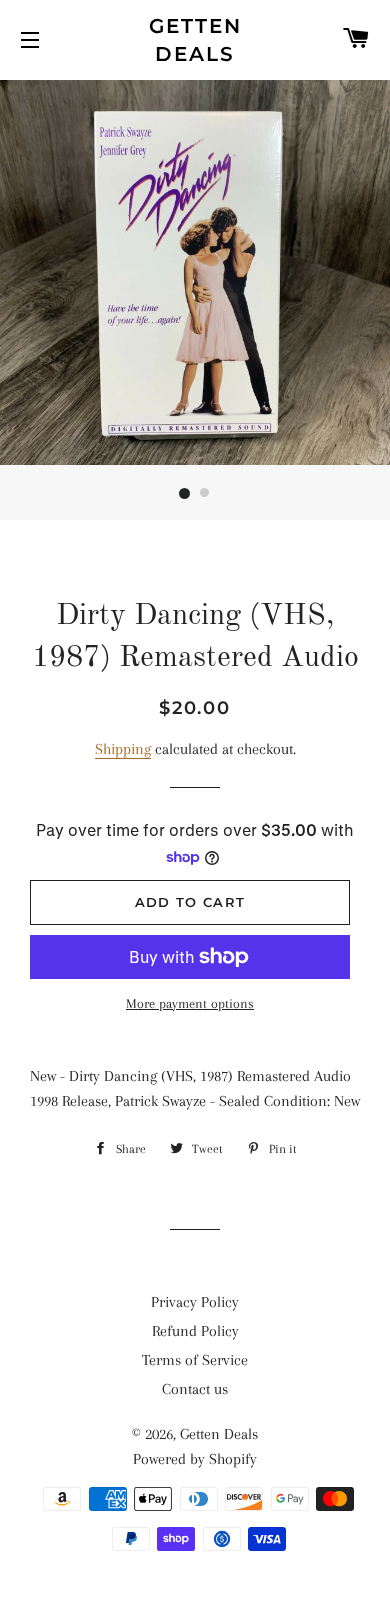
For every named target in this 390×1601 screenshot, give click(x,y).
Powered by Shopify (195, 1459)
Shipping (123, 749)
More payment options (190, 1003)
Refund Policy (195, 1331)
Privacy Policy (195, 1302)
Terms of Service (195, 1360)
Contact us (195, 1389)
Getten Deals (195, 40)
